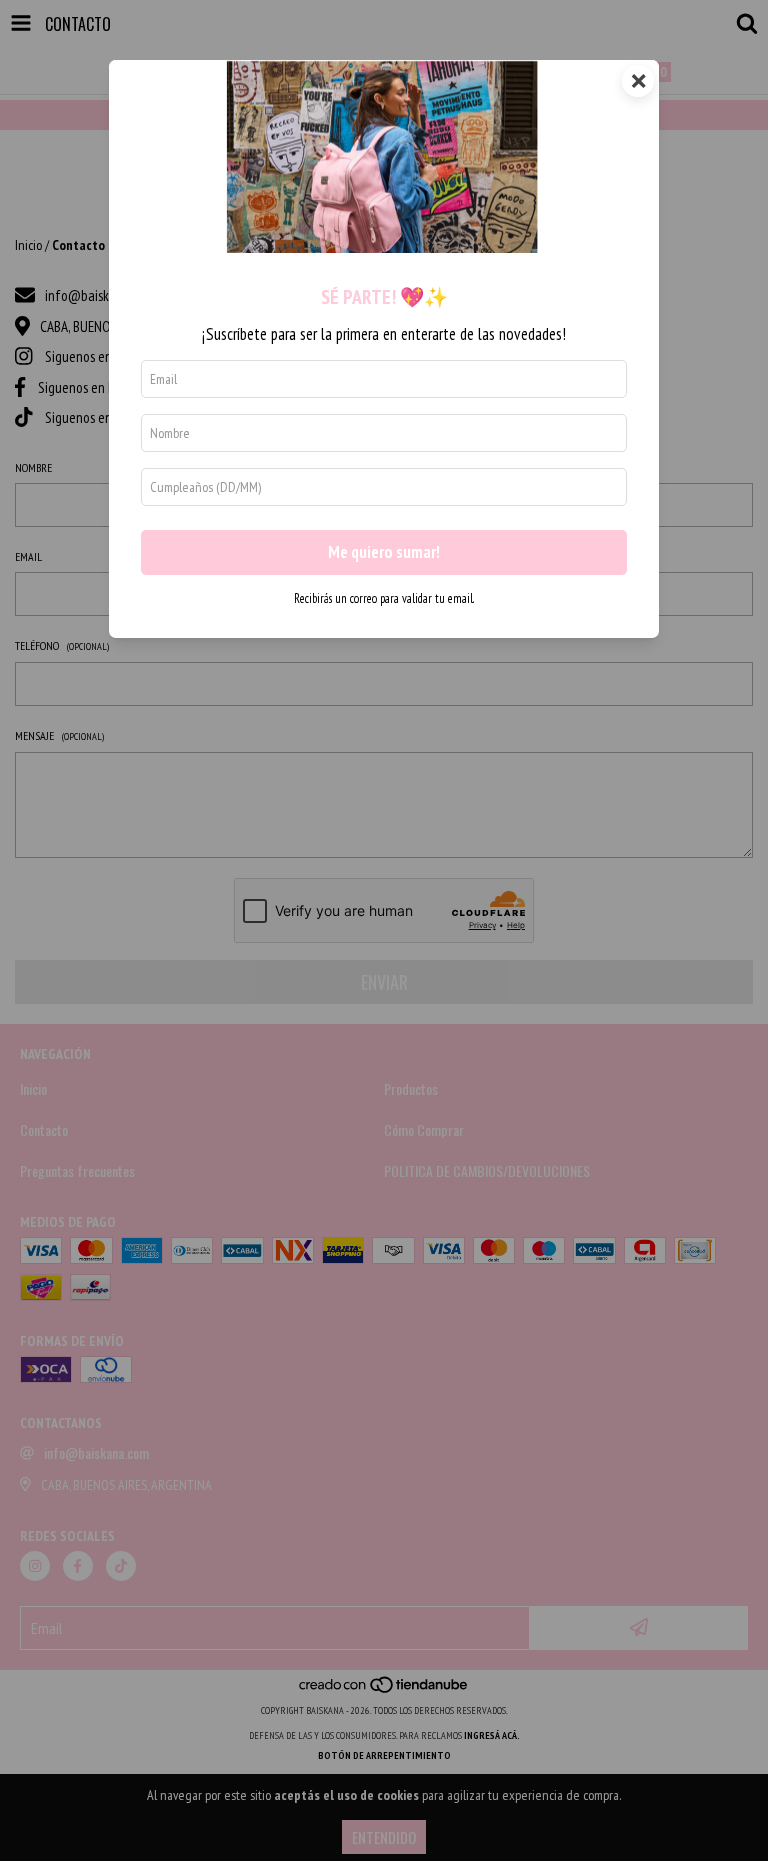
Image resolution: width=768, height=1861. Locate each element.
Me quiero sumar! (384, 552)
